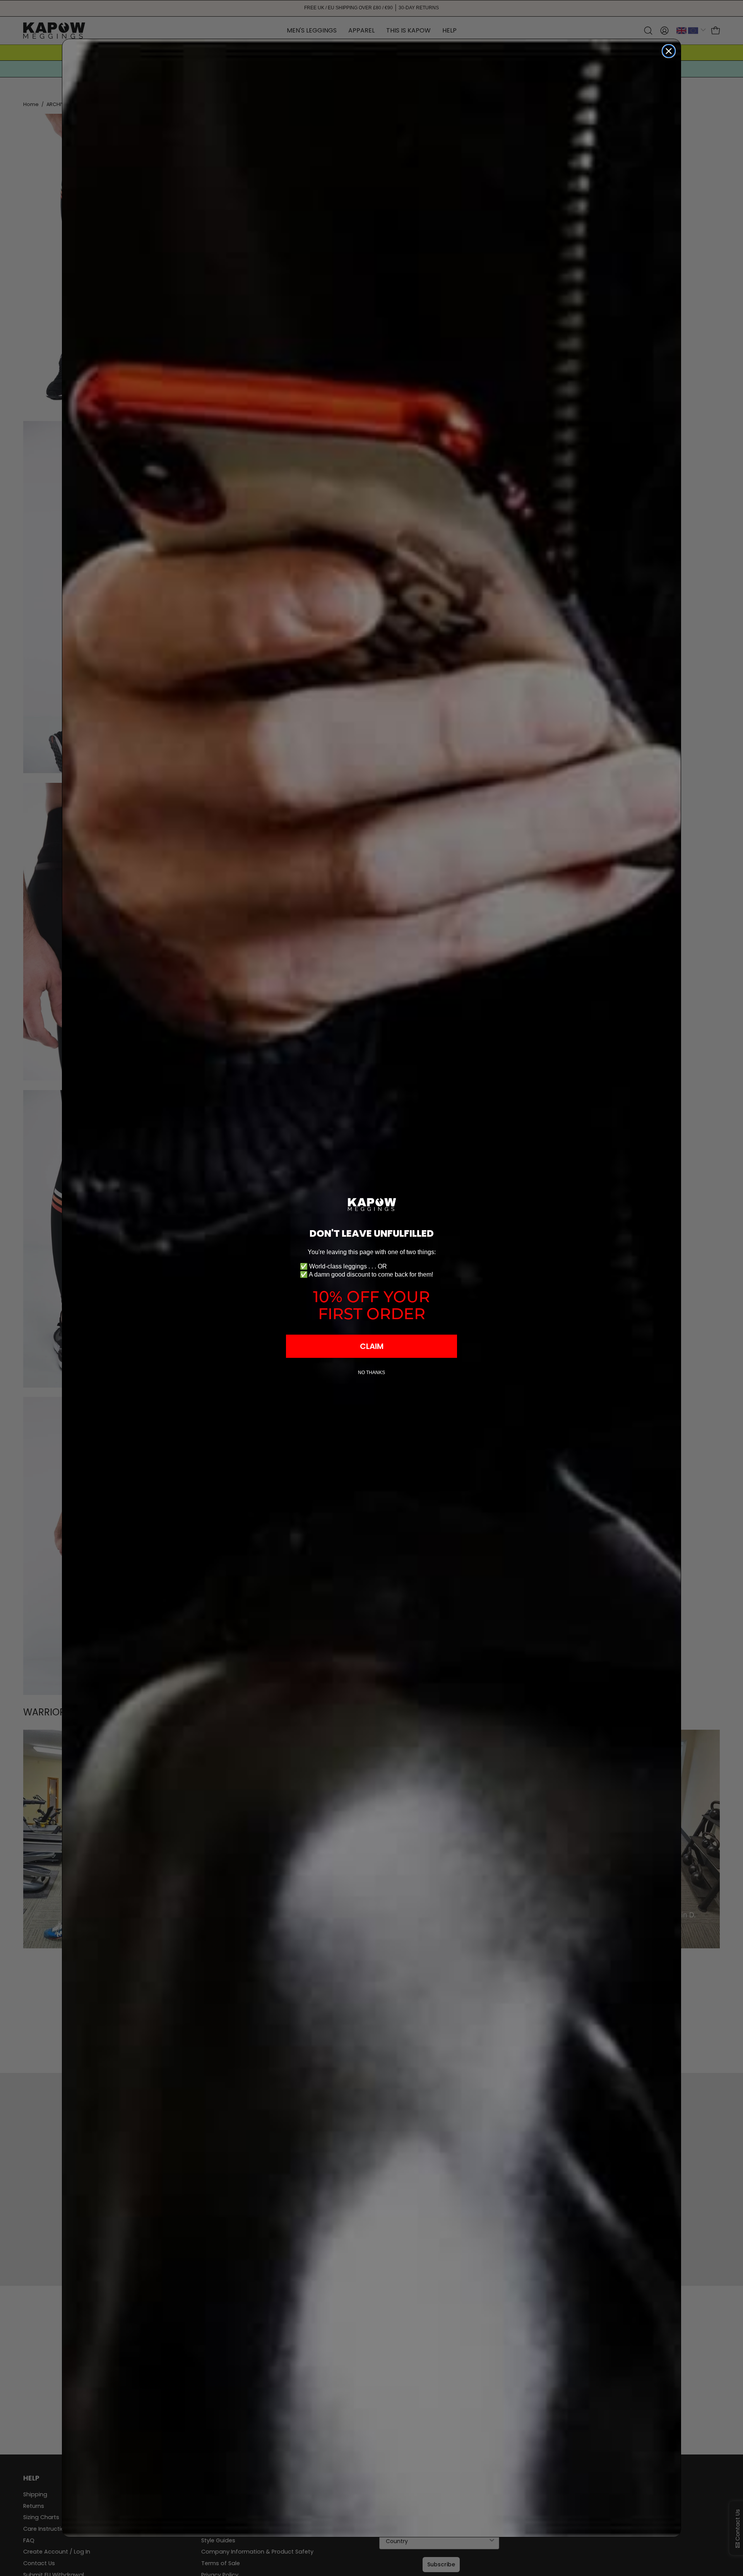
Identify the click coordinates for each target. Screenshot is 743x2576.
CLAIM (372, 1346)
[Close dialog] (669, 51)
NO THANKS (371, 1373)
